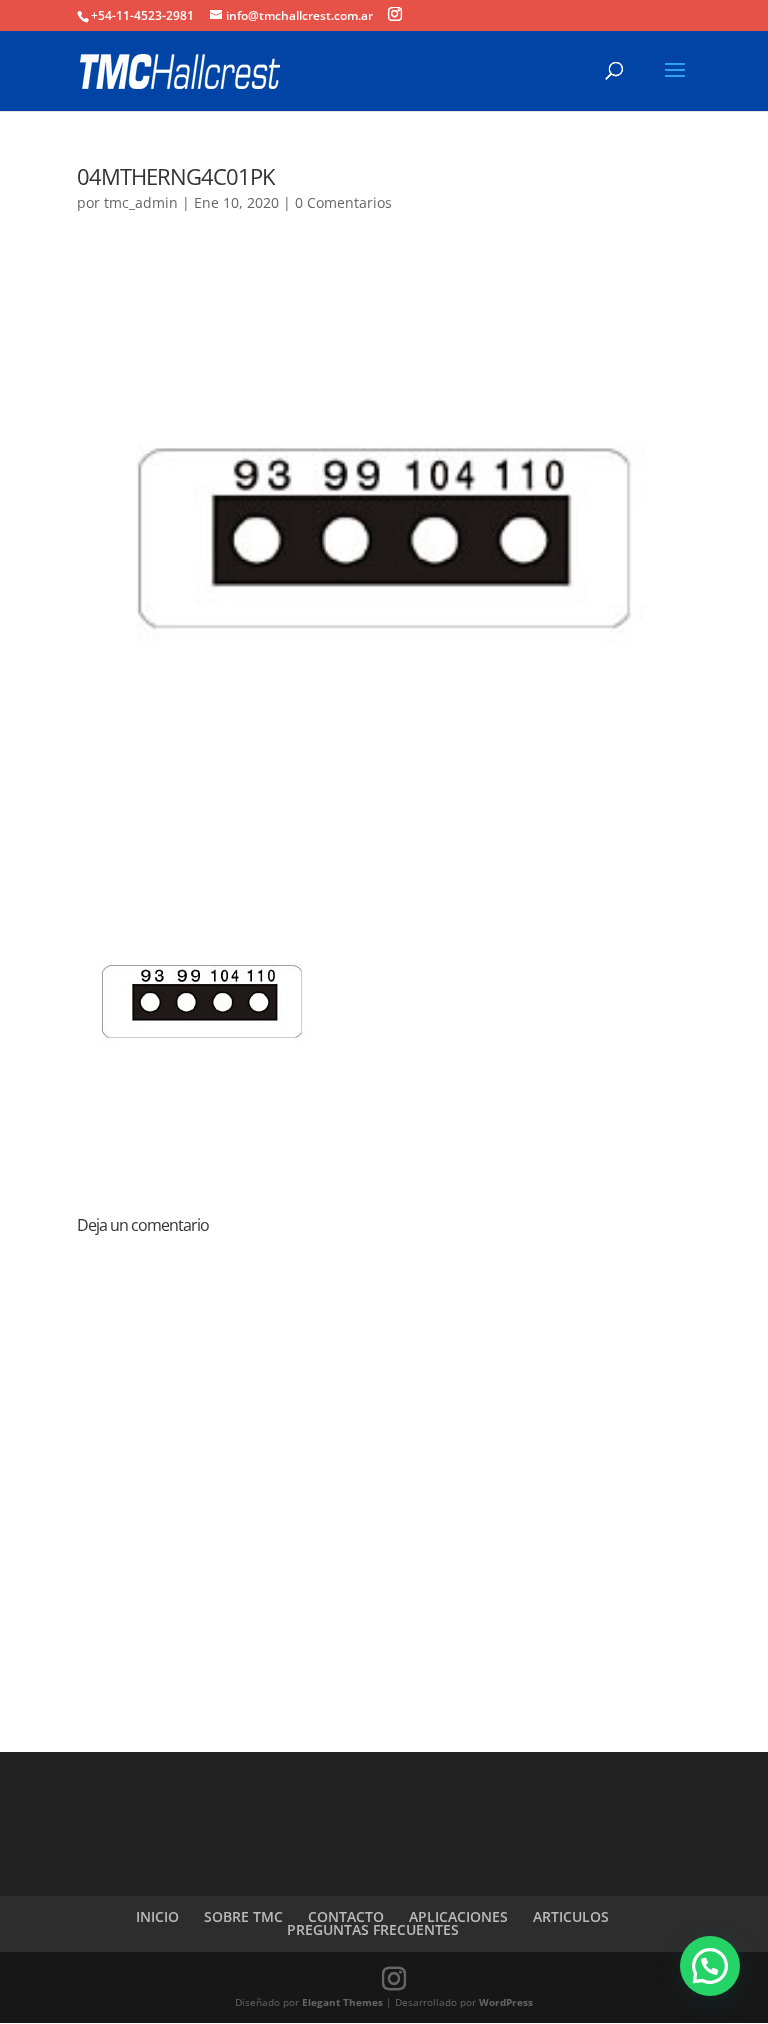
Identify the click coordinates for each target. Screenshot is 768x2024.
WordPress (506, 2002)
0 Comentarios (343, 202)
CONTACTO (346, 1916)
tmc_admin (141, 202)
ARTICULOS (571, 1916)
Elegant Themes (342, 2002)
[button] (710, 1966)
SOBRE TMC (243, 1916)
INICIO (157, 1916)
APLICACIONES (458, 1916)
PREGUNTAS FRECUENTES (373, 1929)
